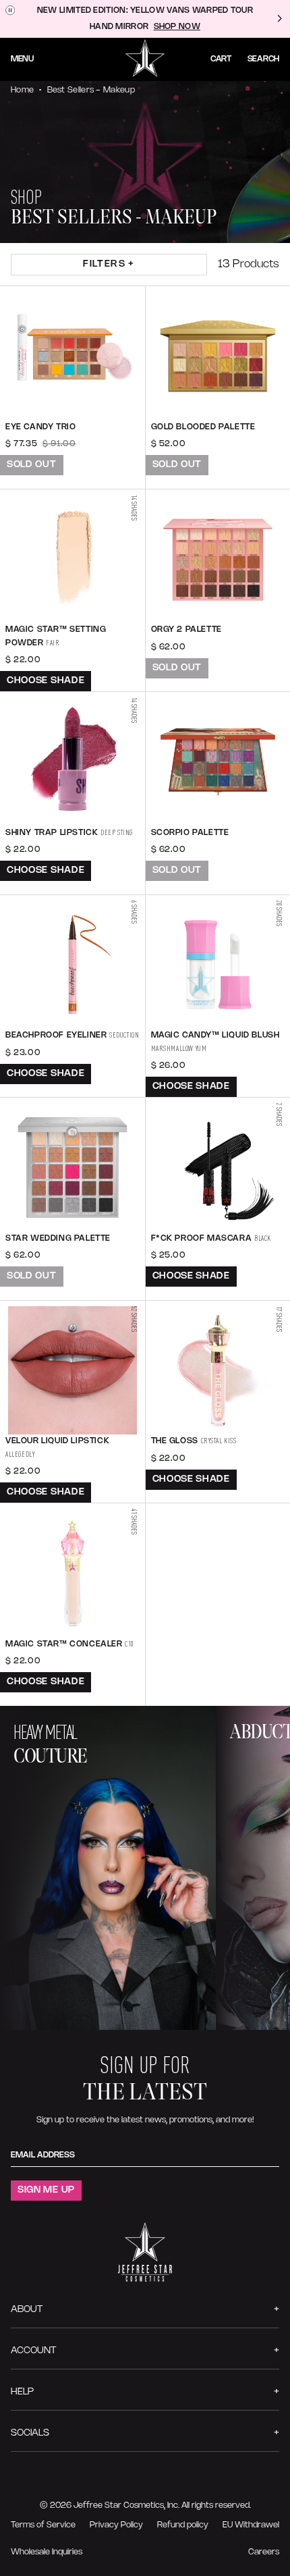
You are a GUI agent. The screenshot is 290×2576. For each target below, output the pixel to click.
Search (263, 59)
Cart (221, 59)
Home (22, 90)
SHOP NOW (177, 27)
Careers (264, 2552)
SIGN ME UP (46, 2190)
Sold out (32, 465)
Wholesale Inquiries (47, 2552)
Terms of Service (43, 2525)
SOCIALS (30, 2433)
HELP (22, 2392)
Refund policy (183, 2525)
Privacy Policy (116, 2525)
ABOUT (27, 2310)
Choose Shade (46, 681)
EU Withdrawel (251, 2525)
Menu (22, 59)
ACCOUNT (33, 2351)
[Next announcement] (279, 19)
